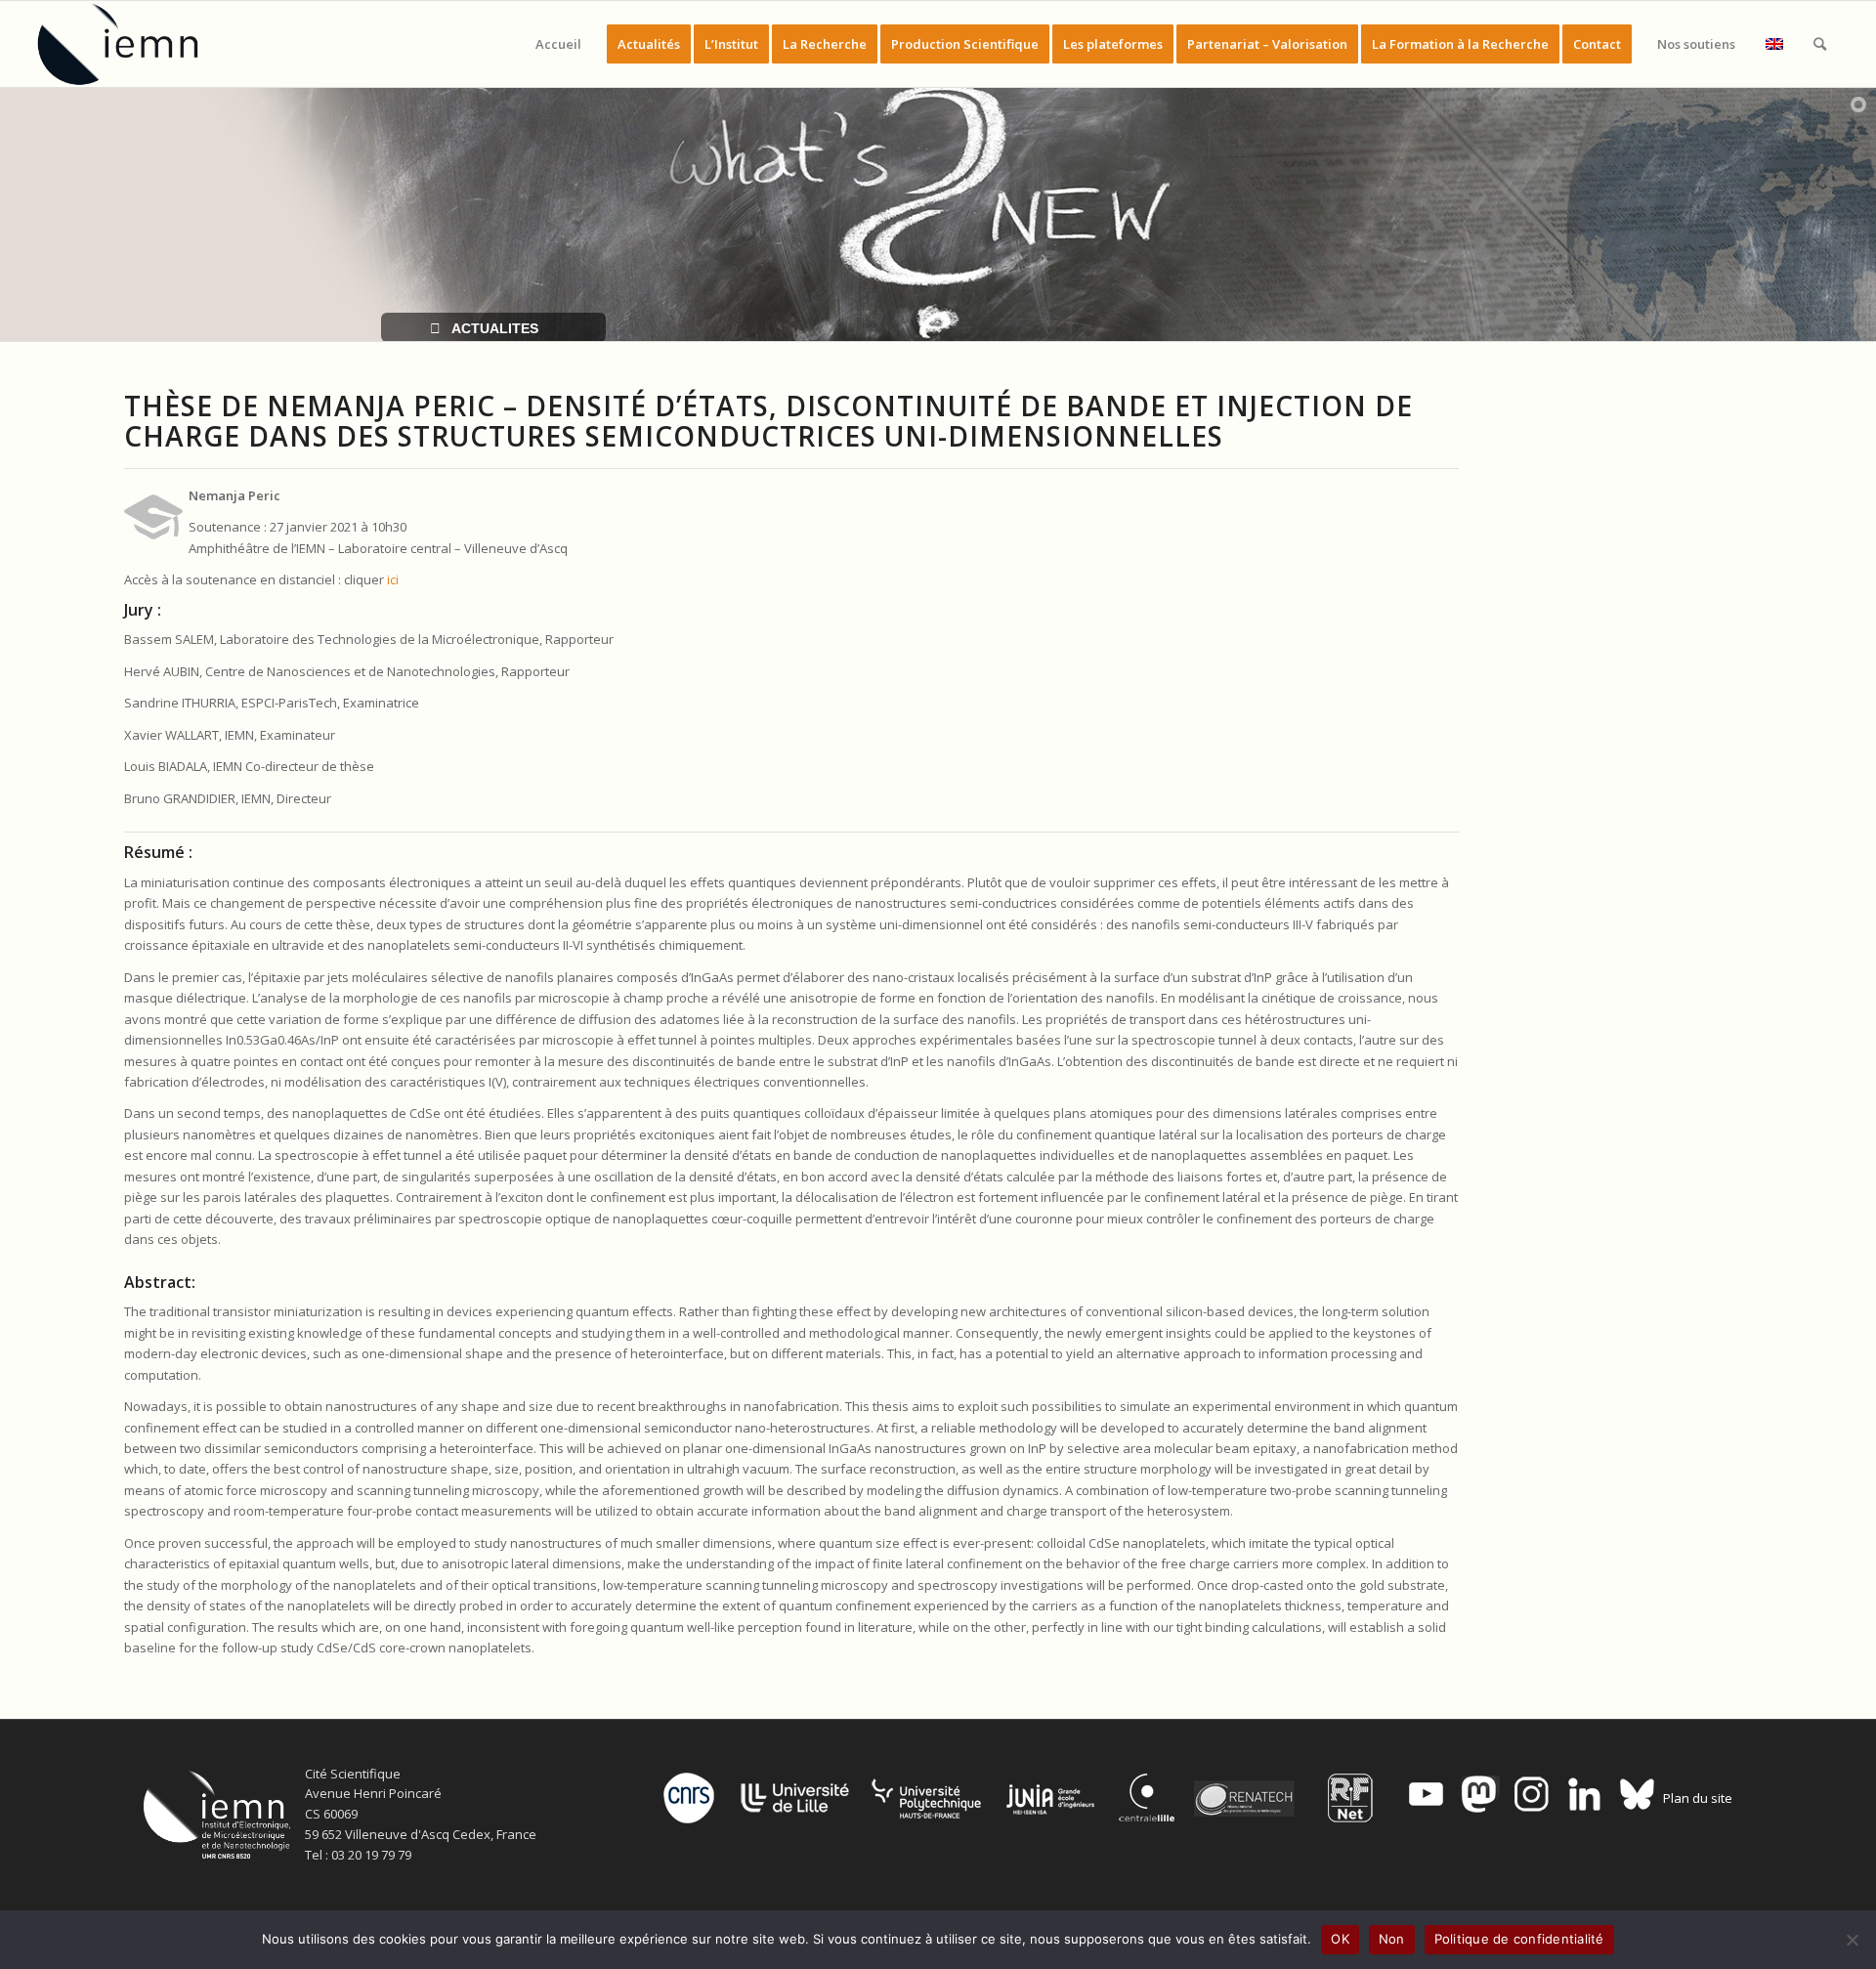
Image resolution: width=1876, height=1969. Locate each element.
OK (1340, 1939)
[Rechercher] (1820, 44)
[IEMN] (131, 44)
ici (393, 579)
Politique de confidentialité (1519, 1939)
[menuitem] (558, 44)
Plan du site (1698, 1798)
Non (1392, 1939)
